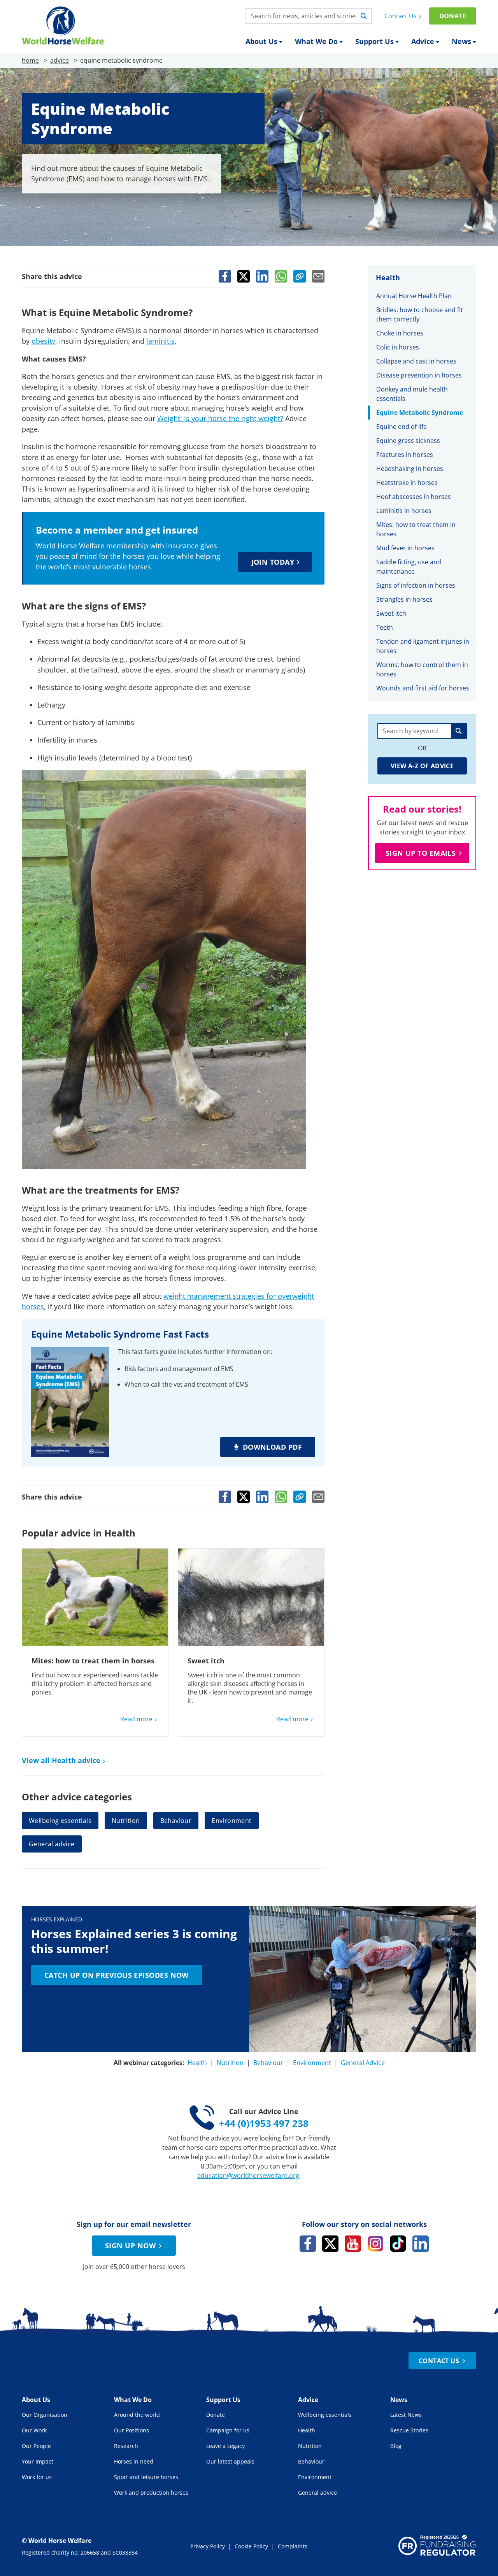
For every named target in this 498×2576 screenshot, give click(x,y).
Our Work (34, 2430)
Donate (453, 16)
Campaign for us (228, 2430)
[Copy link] (300, 276)
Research (126, 2446)
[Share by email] (318, 276)
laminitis (160, 341)
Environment (231, 1821)
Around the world (137, 2415)
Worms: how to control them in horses (422, 669)
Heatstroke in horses (407, 483)
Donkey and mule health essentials (412, 394)
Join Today (273, 562)
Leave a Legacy (225, 2446)
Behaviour (176, 1821)
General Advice (363, 2063)
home (30, 60)
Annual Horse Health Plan (415, 296)
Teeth (385, 627)
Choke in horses (400, 333)
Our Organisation (45, 2415)
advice (60, 60)
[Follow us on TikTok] (398, 2244)
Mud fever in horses (405, 548)
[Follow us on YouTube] (353, 2244)
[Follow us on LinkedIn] (421, 2244)
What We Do (316, 41)
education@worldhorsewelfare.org (248, 2176)
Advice (423, 41)
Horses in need (134, 2461)
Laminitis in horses (404, 511)
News (461, 41)
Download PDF (272, 1447)
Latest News (406, 2415)
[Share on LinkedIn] (262, 276)
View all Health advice (61, 1760)
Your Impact (38, 2461)
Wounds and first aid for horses (423, 688)
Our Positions (132, 2430)
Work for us (37, 2477)
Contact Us (401, 16)
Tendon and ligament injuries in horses (423, 646)
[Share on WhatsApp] (281, 276)
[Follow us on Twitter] (330, 2244)
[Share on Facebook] (225, 276)
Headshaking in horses (410, 469)
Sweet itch (206, 1661)
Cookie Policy (251, 2546)
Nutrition (126, 1821)
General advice (52, 1844)
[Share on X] (244, 276)
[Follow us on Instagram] (375, 2244)
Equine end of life (402, 427)
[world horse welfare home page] (63, 25)
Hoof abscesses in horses (414, 497)
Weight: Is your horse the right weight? (220, 418)
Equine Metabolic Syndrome (420, 413)
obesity (43, 341)
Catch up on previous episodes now (117, 1975)
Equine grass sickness (408, 441)
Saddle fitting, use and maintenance (409, 567)
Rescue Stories (409, 2430)
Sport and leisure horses (146, 2477)
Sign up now (130, 2246)
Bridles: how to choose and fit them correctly (420, 314)
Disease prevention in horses (419, 375)
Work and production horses (151, 2493)
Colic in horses (398, 347)
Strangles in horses (404, 599)
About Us (261, 41)
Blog (396, 2446)
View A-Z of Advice (422, 766)
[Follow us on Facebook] (308, 2244)
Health (197, 2063)
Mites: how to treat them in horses (93, 1661)
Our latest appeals (230, 2461)
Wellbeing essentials (60, 1821)
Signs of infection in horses (416, 585)
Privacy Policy (208, 2546)
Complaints (293, 2546)
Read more (136, 1719)
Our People (36, 2446)
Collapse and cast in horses (417, 361)
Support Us (374, 41)
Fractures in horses (405, 455)
